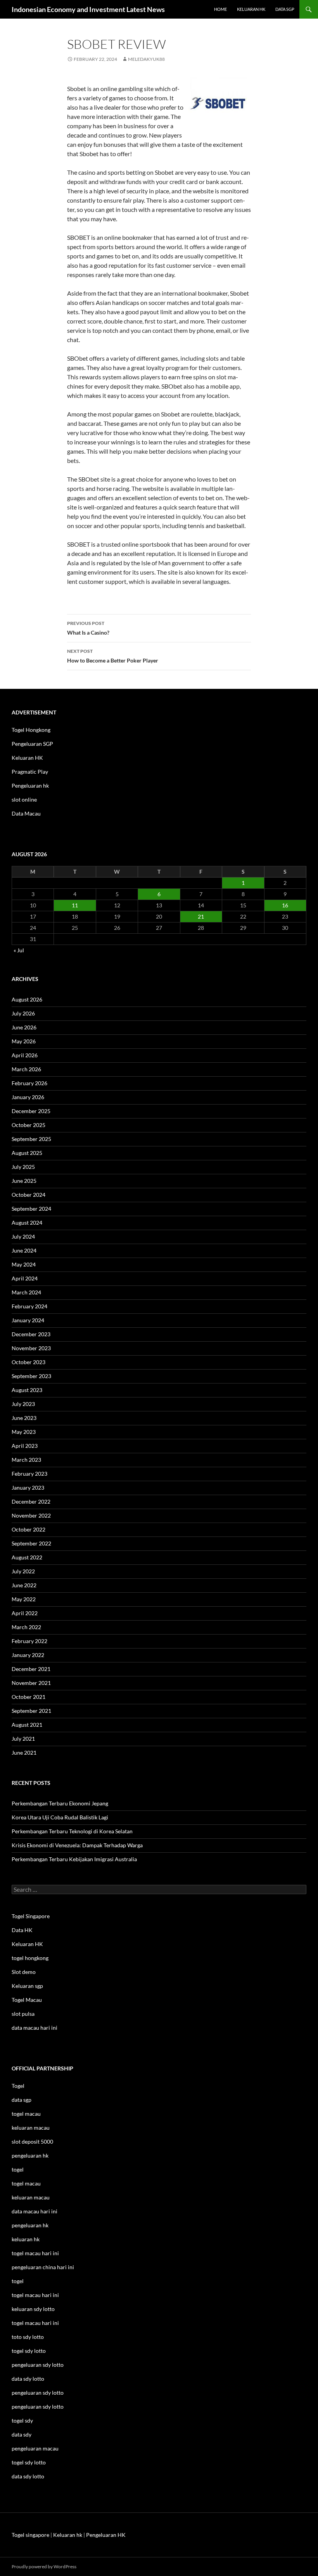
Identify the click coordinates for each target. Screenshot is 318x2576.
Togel (18, 2086)
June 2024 (24, 1250)
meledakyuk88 (146, 59)
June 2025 (24, 1181)
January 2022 (28, 1655)
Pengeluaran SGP (32, 744)
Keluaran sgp (27, 1986)
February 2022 (29, 1641)
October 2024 (29, 1195)
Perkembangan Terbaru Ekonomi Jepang (60, 1803)
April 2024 (25, 1278)
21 (201, 916)
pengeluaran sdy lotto (38, 2393)
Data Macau (26, 813)
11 (75, 905)
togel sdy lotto (29, 2462)
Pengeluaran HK (106, 2535)
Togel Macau (27, 2000)
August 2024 (27, 1223)
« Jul (19, 950)
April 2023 (25, 1446)
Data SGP (285, 9)
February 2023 (29, 1474)
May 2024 (24, 1264)
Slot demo (24, 1972)
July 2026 (23, 1013)
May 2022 (24, 1599)
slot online (24, 799)
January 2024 (28, 1320)
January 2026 (28, 1097)
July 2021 (23, 1739)
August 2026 (27, 999)
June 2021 (24, 1753)
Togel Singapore (31, 1916)
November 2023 (31, 1348)
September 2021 (31, 1711)
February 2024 (29, 1306)
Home (220, 9)
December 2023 (31, 1334)
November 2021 (31, 1683)
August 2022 (27, 1557)
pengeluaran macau (35, 2448)
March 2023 (26, 1460)
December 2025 (31, 1111)
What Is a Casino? (88, 628)
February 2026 (29, 1083)
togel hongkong (30, 1958)
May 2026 (24, 1041)
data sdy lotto (28, 2476)
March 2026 (26, 1069)
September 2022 (31, 1543)
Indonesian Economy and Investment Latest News (88, 9)
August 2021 (27, 1725)
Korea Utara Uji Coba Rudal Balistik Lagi (60, 1817)
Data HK (22, 1930)
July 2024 (23, 1236)
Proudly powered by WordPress (44, 2567)
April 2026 (25, 1055)
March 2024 (26, 1292)
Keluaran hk (251, 9)
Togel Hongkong (31, 730)
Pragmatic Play (30, 772)
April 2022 (25, 1613)
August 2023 (27, 1390)
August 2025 (27, 1153)
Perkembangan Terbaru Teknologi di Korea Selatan (72, 1831)
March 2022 (26, 1627)
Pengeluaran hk (30, 786)
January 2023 (28, 1488)
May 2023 (24, 1432)
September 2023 (31, 1376)
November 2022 (31, 1515)
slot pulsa (23, 2014)
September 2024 (31, 1209)
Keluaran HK (27, 758)
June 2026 (24, 1027)
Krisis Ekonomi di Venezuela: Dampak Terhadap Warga (77, 1845)
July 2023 (23, 1404)
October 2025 (29, 1125)
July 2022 (23, 1571)
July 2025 (23, 1167)
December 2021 (31, 1669)
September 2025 (31, 1139)
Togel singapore (30, 2535)
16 (285, 905)
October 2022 (29, 1529)
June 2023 (24, 1418)
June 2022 (24, 1585)
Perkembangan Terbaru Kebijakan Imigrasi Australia (74, 1859)
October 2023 (29, 1362)
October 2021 (29, 1697)
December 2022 (31, 1501)
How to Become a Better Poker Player (113, 656)
